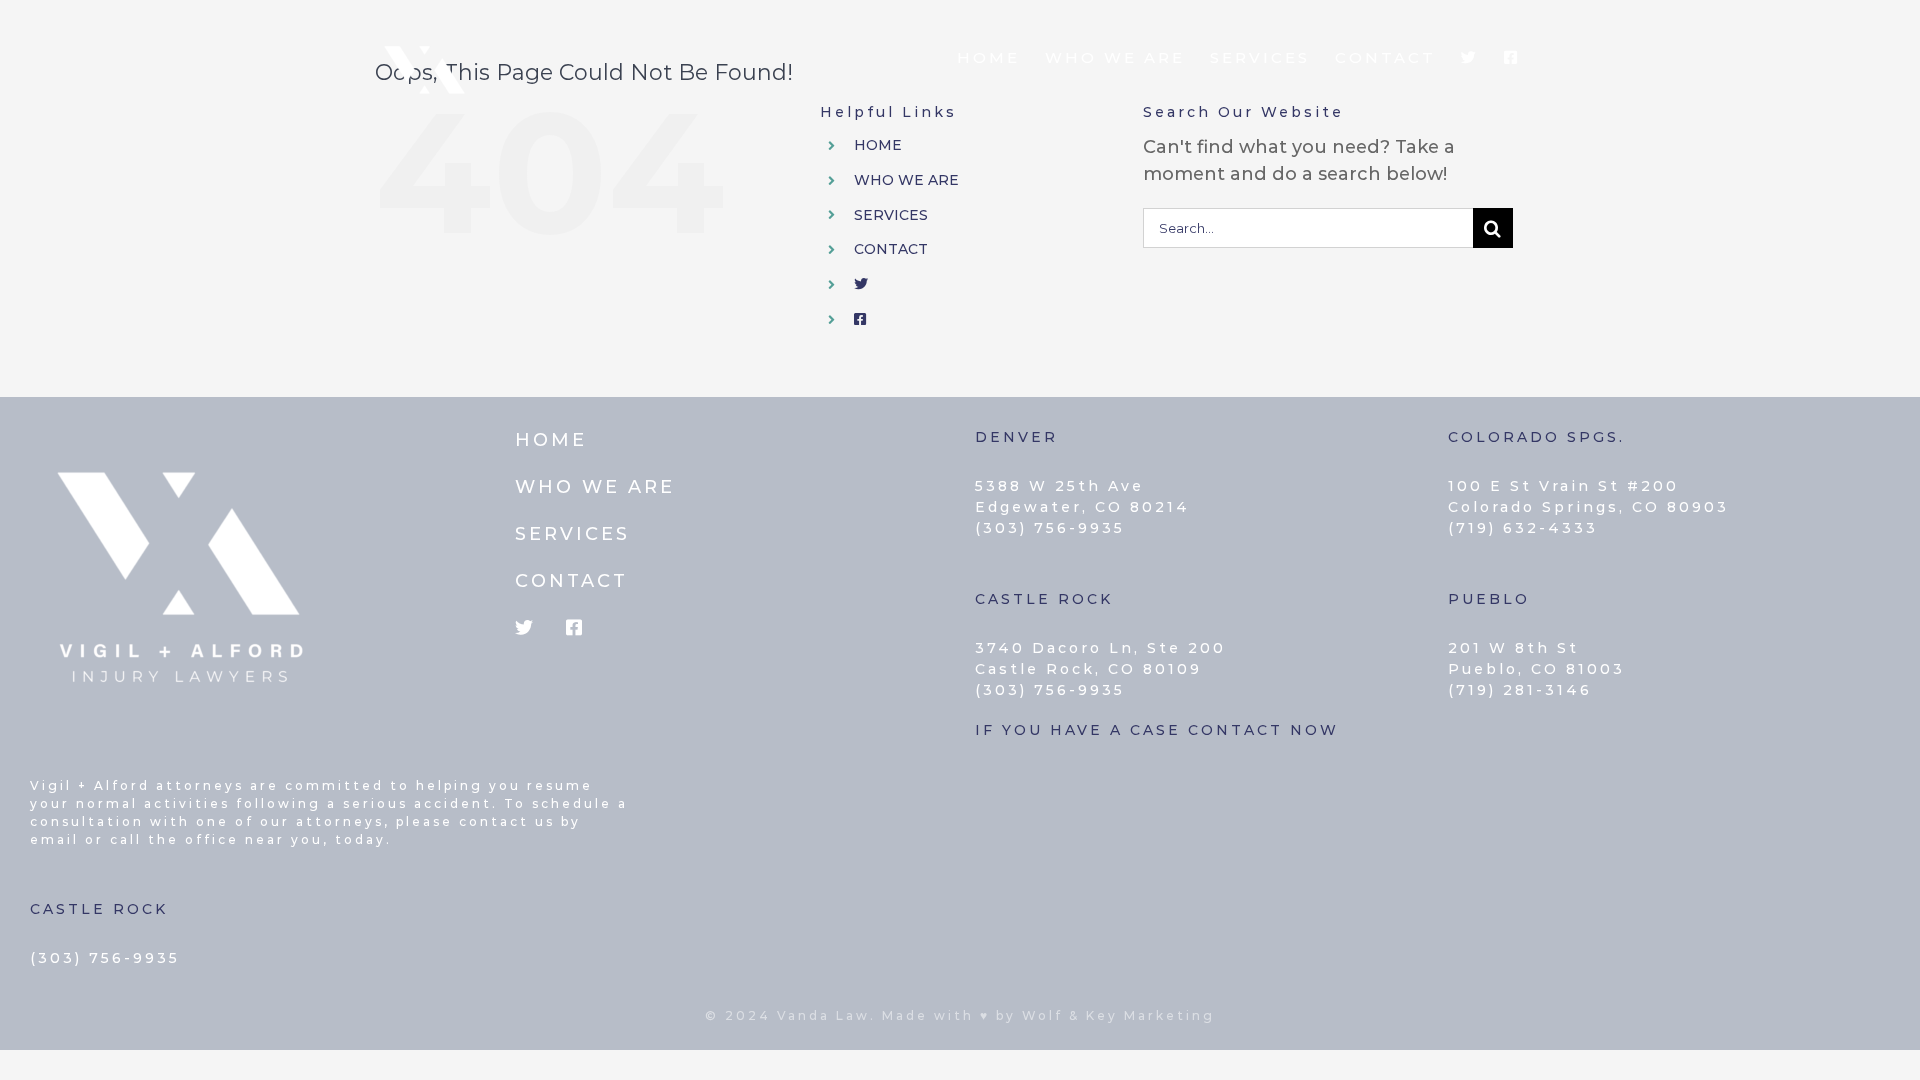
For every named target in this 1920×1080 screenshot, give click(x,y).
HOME (878, 145)
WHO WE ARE (906, 180)
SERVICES (891, 215)
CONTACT (891, 249)
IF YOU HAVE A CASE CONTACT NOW (1157, 730)
